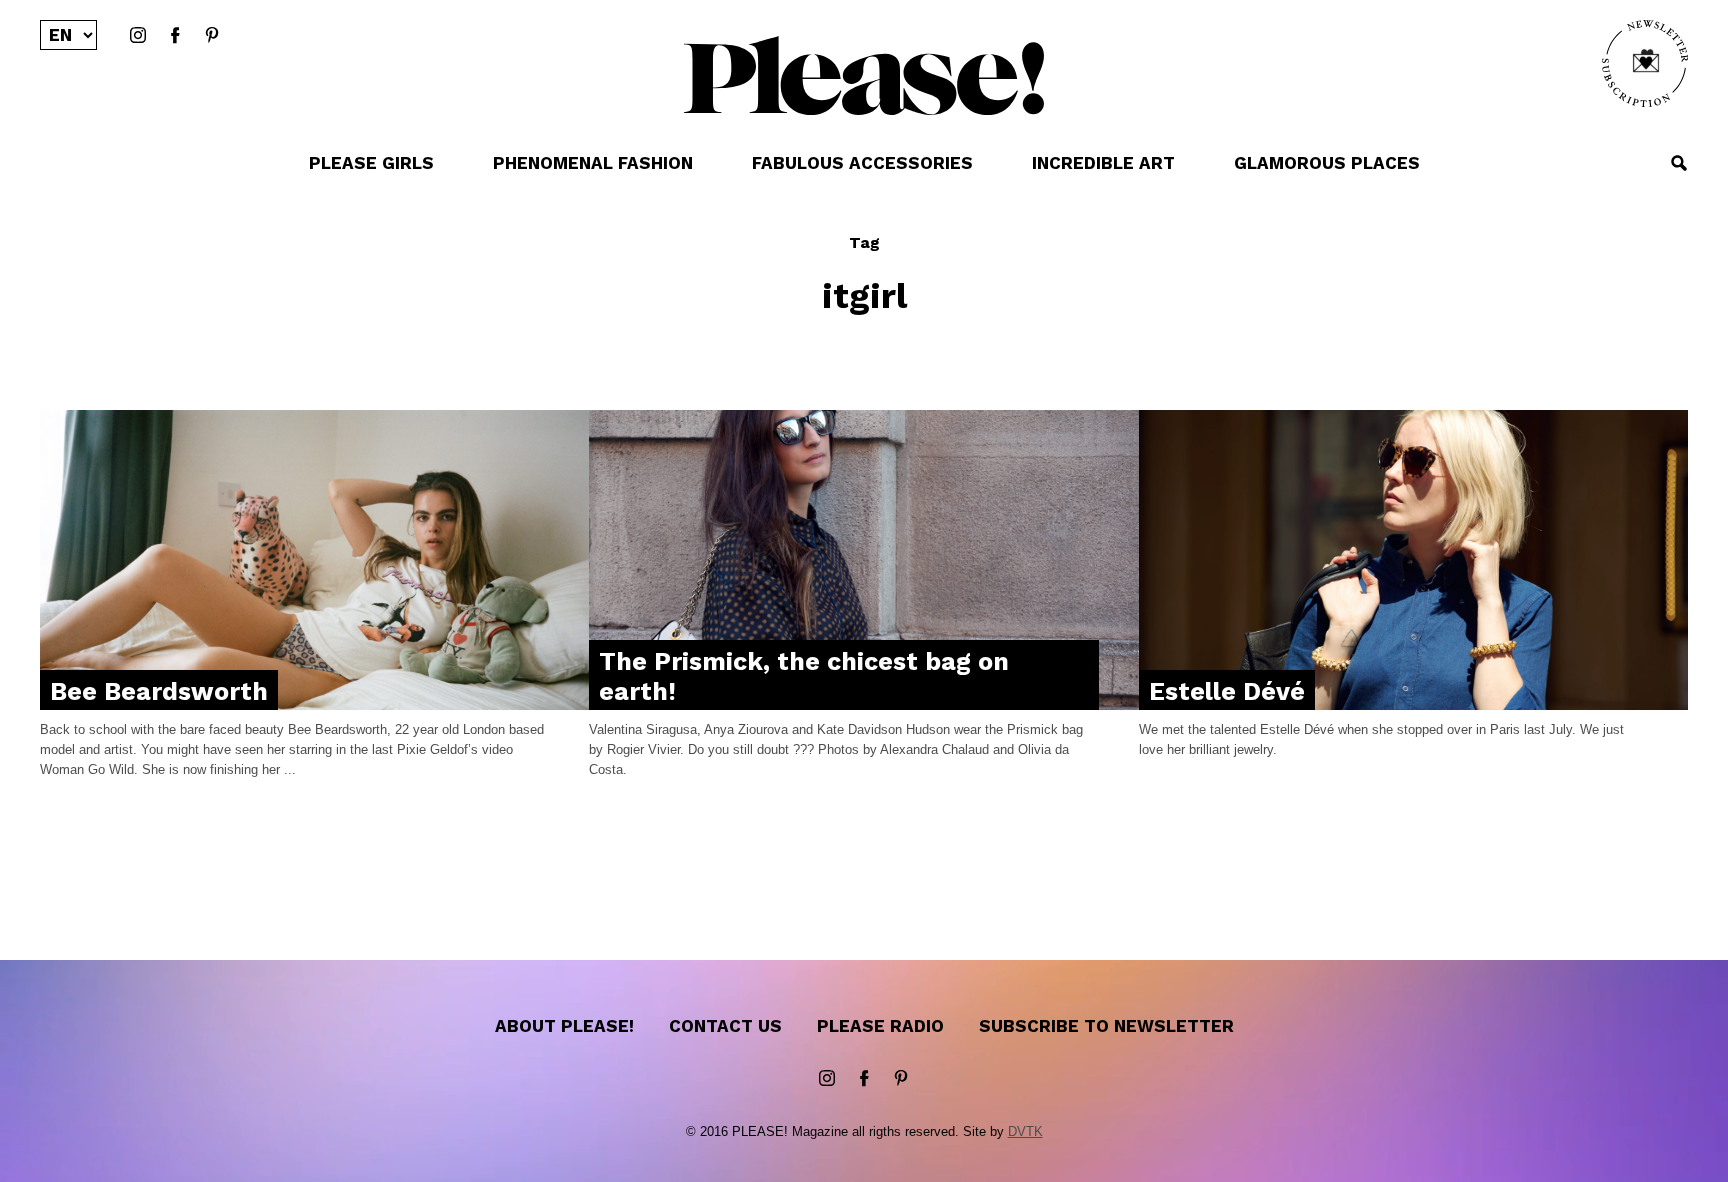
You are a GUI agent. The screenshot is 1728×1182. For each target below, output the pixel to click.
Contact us (725, 1026)
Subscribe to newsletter (1106, 1026)
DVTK (1025, 1131)
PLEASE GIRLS (371, 163)
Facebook (175, 36)
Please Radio (880, 1026)
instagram (138, 36)
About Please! (564, 1026)
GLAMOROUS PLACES (1327, 163)
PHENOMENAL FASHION (593, 163)
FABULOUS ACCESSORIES (862, 163)
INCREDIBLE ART (1103, 163)
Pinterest (212, 36)
